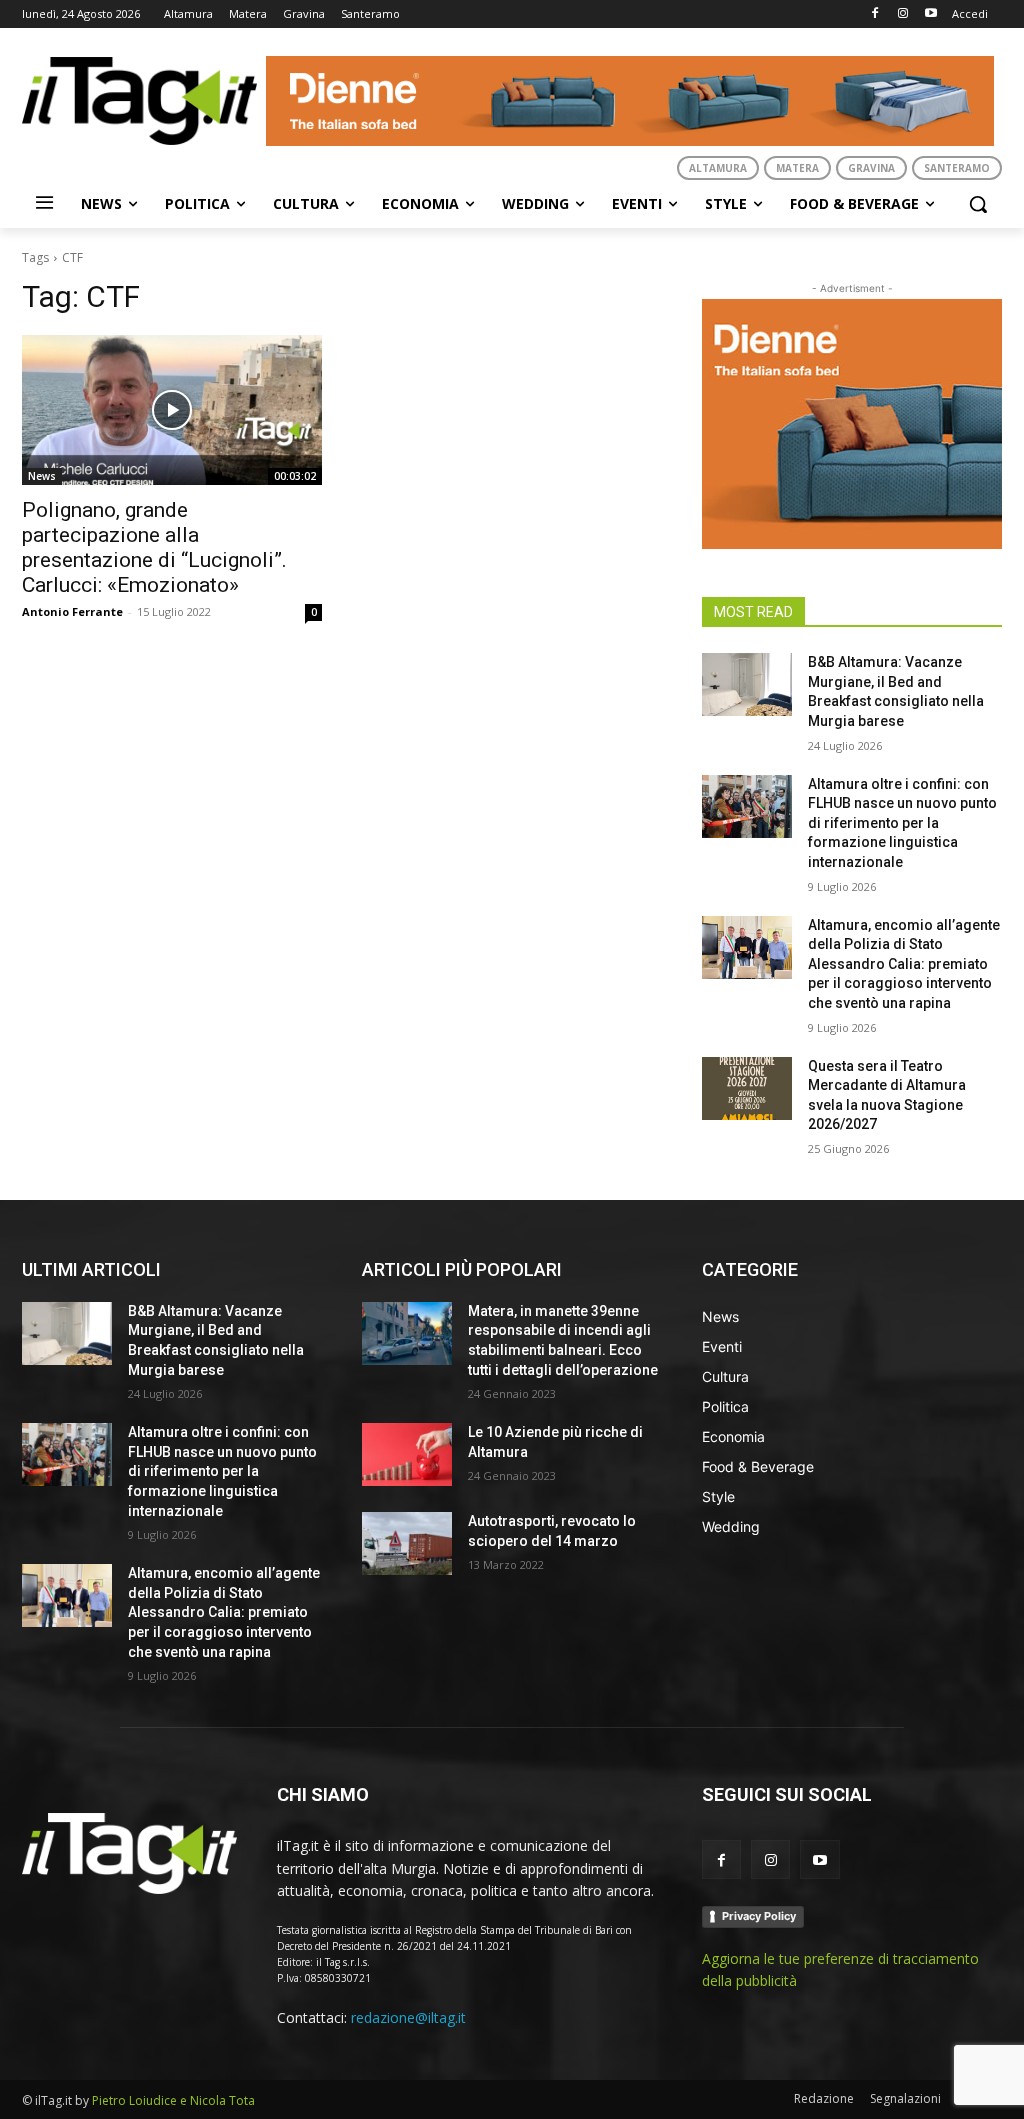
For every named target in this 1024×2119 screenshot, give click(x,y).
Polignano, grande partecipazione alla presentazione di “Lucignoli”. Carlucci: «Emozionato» (154, 547)
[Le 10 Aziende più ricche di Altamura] (407, 1454)
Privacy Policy (759, 1916)
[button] (978, 204)
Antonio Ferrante (72, 611)
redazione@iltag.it (408, 2017)
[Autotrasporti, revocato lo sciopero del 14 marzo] (407, 1543)
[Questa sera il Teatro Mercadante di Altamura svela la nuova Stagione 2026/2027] (747, 1088)
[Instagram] (902, 14)
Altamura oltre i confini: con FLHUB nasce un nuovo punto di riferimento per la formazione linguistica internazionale (902, 823)
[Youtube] (930, 14)
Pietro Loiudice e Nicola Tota (173, 2100)
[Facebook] (875, 14)
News (42, 476)
